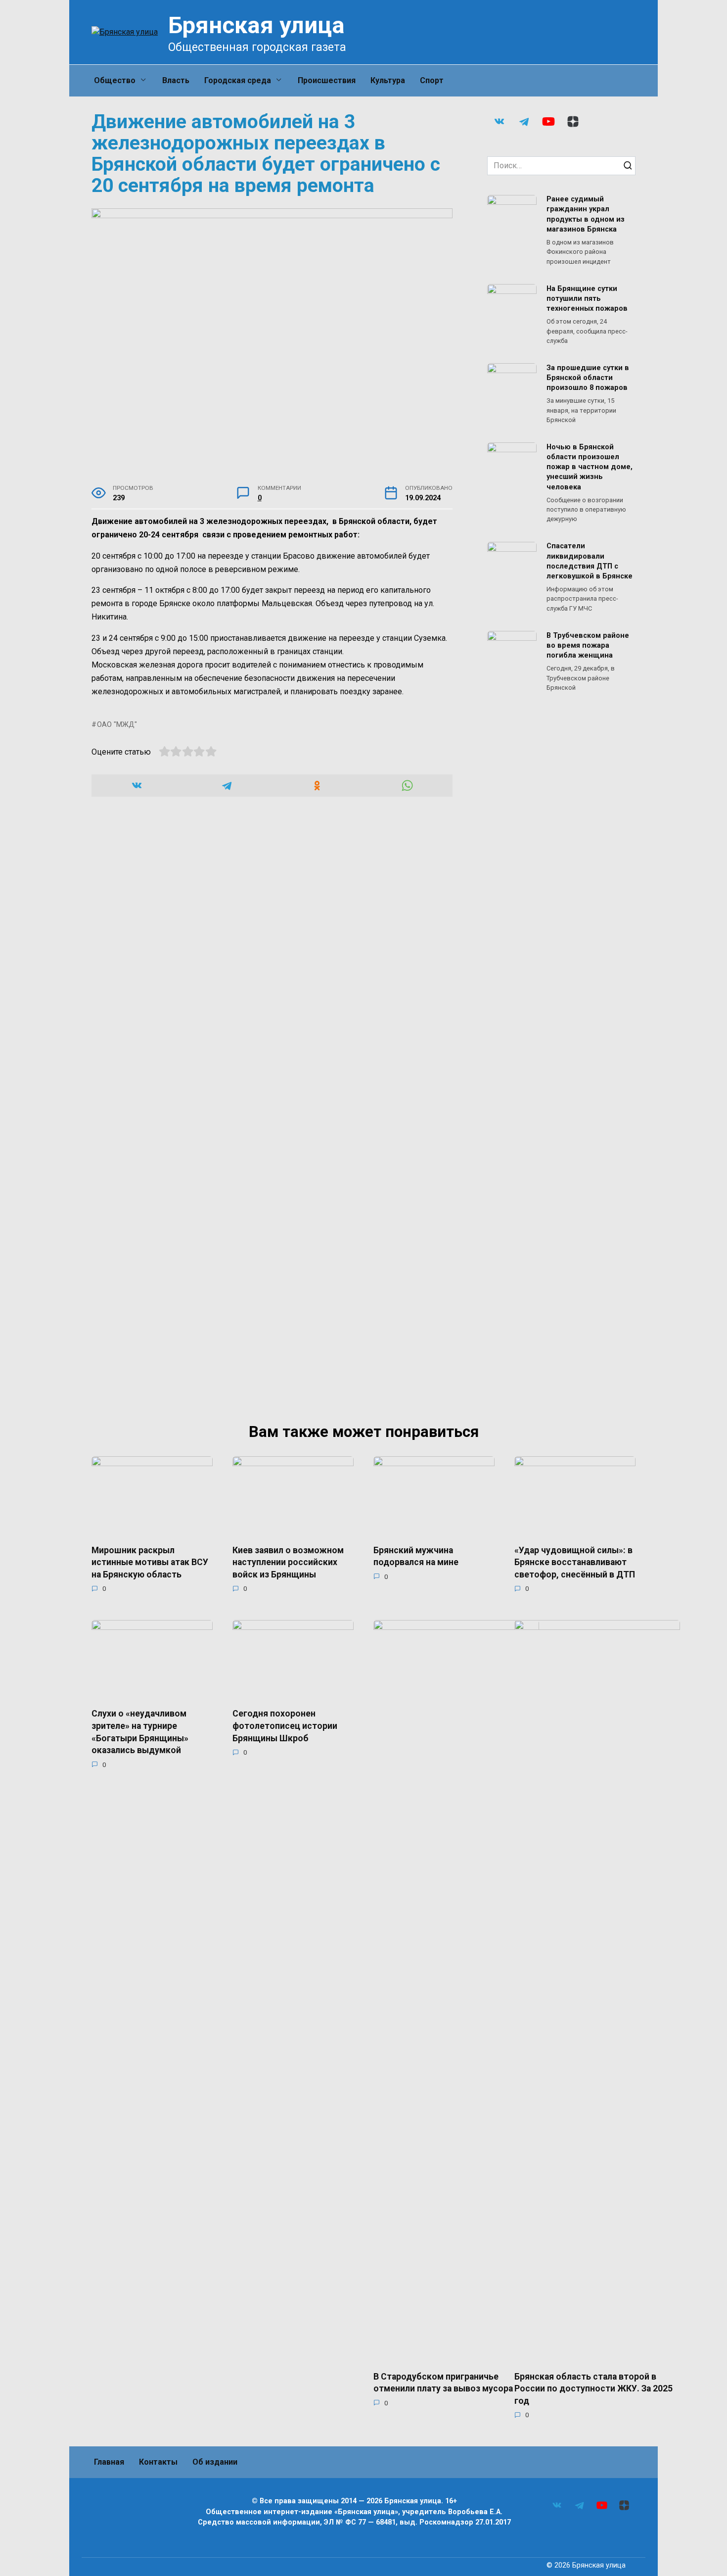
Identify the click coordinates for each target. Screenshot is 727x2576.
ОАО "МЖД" (117, 725)
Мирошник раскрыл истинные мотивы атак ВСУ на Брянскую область (150, 1562)
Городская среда (238, 80)
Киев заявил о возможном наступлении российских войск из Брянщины (288, 1562)
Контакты (158, 2462)
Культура (388, 80)
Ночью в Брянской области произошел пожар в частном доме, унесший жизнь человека (590, 467)
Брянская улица (256, 25)
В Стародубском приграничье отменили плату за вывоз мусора (443, 2382)
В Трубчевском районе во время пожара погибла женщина (588, 645)
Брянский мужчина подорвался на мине (416, 1556)
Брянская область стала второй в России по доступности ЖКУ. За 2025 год (593, 2388)
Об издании (215, 2462)
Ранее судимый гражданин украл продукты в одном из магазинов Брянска (586, 215)
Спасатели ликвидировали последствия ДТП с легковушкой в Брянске (590, 561)
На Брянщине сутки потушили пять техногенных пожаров (587, 299)
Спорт (432, 80)
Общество (115, 80)
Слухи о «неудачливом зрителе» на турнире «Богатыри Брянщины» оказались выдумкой (140, 1732)
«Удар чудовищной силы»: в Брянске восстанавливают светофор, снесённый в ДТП (575, 1562)
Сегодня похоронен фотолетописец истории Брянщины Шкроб (285, 1726)
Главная (109, 2462)
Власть (176, 80)
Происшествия (327, 80)
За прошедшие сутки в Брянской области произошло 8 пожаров (588, 378)
